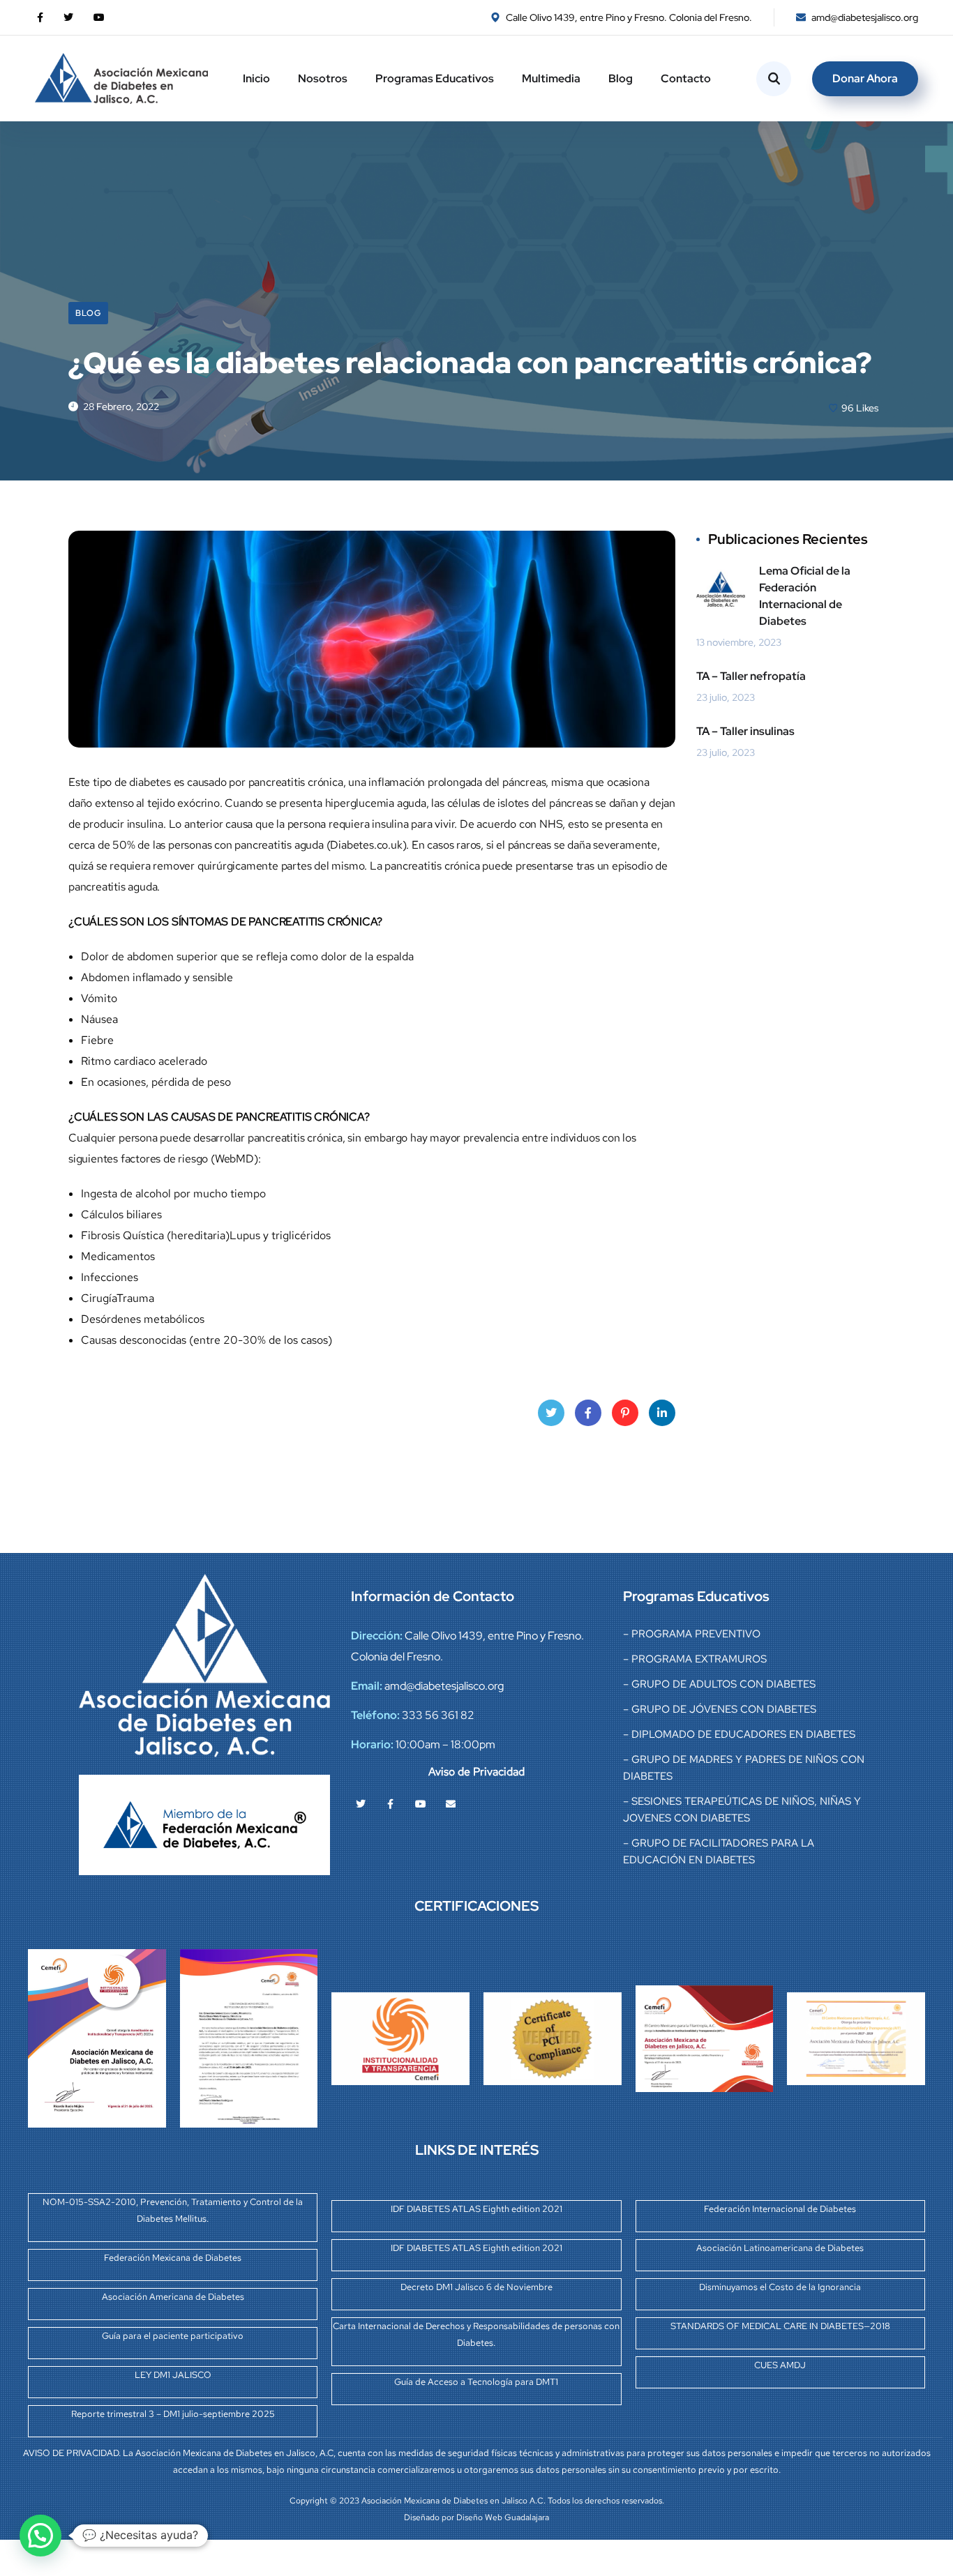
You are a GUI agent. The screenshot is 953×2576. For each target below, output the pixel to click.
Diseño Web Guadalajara (503, 2517)
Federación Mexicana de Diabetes (173, 2258)
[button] (40, 2536)
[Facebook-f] (391, 1804)
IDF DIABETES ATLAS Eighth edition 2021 (476, 2209)
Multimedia (551, 78)
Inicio (256, 78)
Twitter (551, 1413)
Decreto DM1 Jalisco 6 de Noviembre (476, 2287)
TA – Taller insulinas (745, 731)
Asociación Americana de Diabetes (173, 2297)
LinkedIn (662, 1413)
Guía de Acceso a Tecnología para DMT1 (476, 2382)
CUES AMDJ (780, 2365)
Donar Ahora (865, 78)
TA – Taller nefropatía (751, 676)
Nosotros (323, 78)
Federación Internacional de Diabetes (780, 2209)
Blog (621, 78)
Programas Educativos (435, 78)
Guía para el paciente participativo (173, 2336)
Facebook (588, 1413)
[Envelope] (451, 1804)
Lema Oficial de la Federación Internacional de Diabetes (805, 596)
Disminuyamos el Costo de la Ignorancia (780, 2287)
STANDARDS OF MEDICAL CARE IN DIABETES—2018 (780, 2326)
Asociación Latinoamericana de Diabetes (780, 2248)
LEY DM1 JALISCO (173, 2375)
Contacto (686, 78)
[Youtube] (421, 1804)
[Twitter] (361, 1804)
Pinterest (625, 1413)
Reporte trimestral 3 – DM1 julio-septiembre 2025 (173, 2414)
